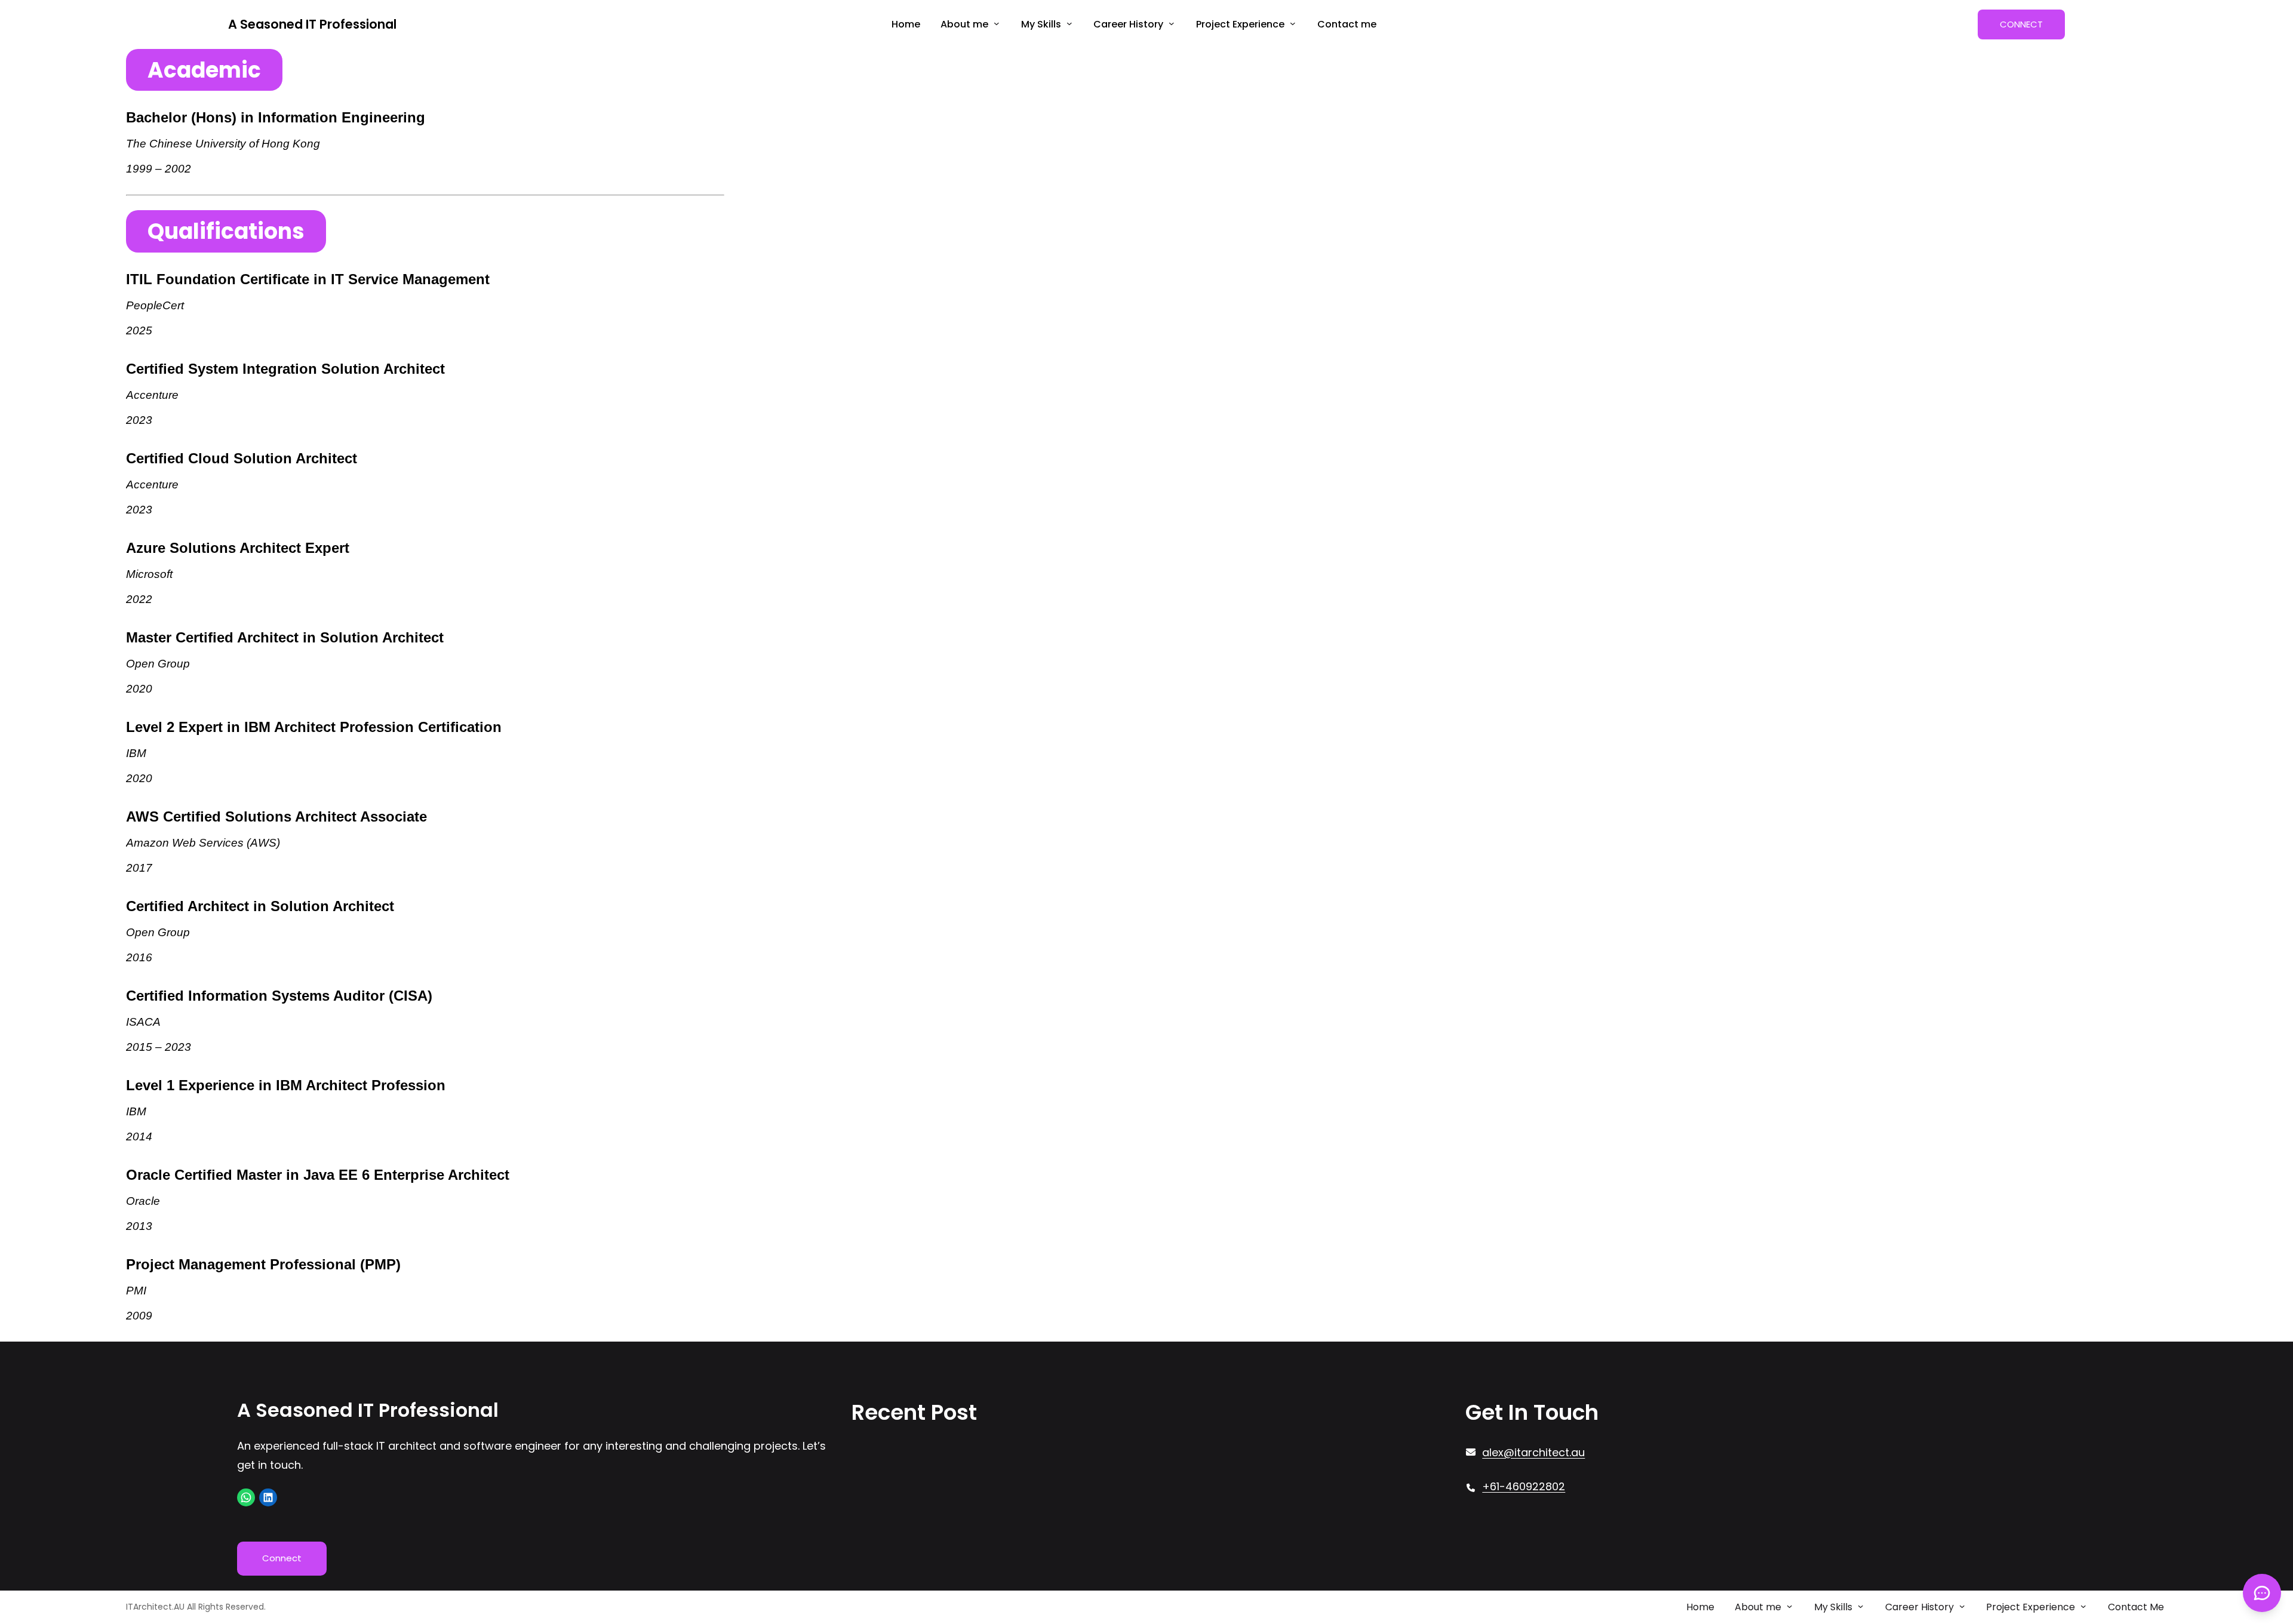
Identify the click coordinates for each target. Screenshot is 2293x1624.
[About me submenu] (997, 23)
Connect (282, 1558)
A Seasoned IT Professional (312, 24)
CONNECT (2021, 24)
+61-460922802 (1524, 1486)
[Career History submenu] (1172, 23)
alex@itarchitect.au (1533, 1452)
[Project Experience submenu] (1293, 23)
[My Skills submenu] (1069, 23)
